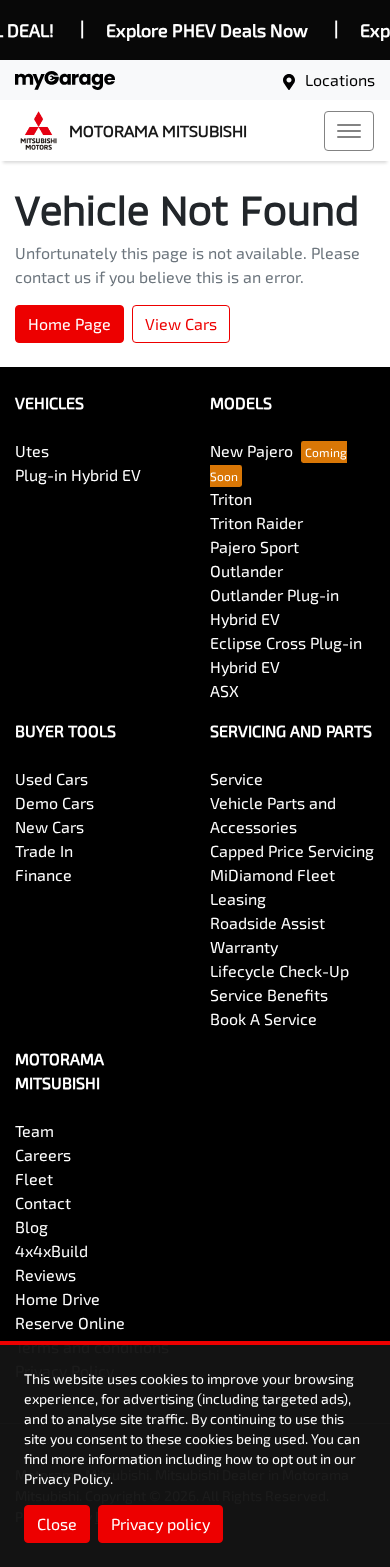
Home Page (69, 323)
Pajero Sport (254, 546)
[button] (349, 131)
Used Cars (51, 778)
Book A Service (263, 1018)
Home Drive (57, 1298)
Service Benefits (269, 994)
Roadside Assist (267, 922)
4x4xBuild (51, 1250)
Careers (43, 1154)
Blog (31, 1226)
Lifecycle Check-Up (279, 970)
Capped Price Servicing (292, 850)
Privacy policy (160, 1523)
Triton (231, 498)
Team (34, 1130)
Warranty (244, 946)
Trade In (44, 850)
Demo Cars (54, 802)
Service (236, 778)
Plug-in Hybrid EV (78, 474)
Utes (32, 450)
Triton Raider (256, 522)
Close (57, 1523)
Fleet (34, 1178)
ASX (224, 690)
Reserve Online (70, 1322)
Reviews (45, 1274)
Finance (43, 874)
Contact (43, 1202)
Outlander (246, 570)
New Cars (49, 826)
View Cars (181, 323)
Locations (340, 79)
